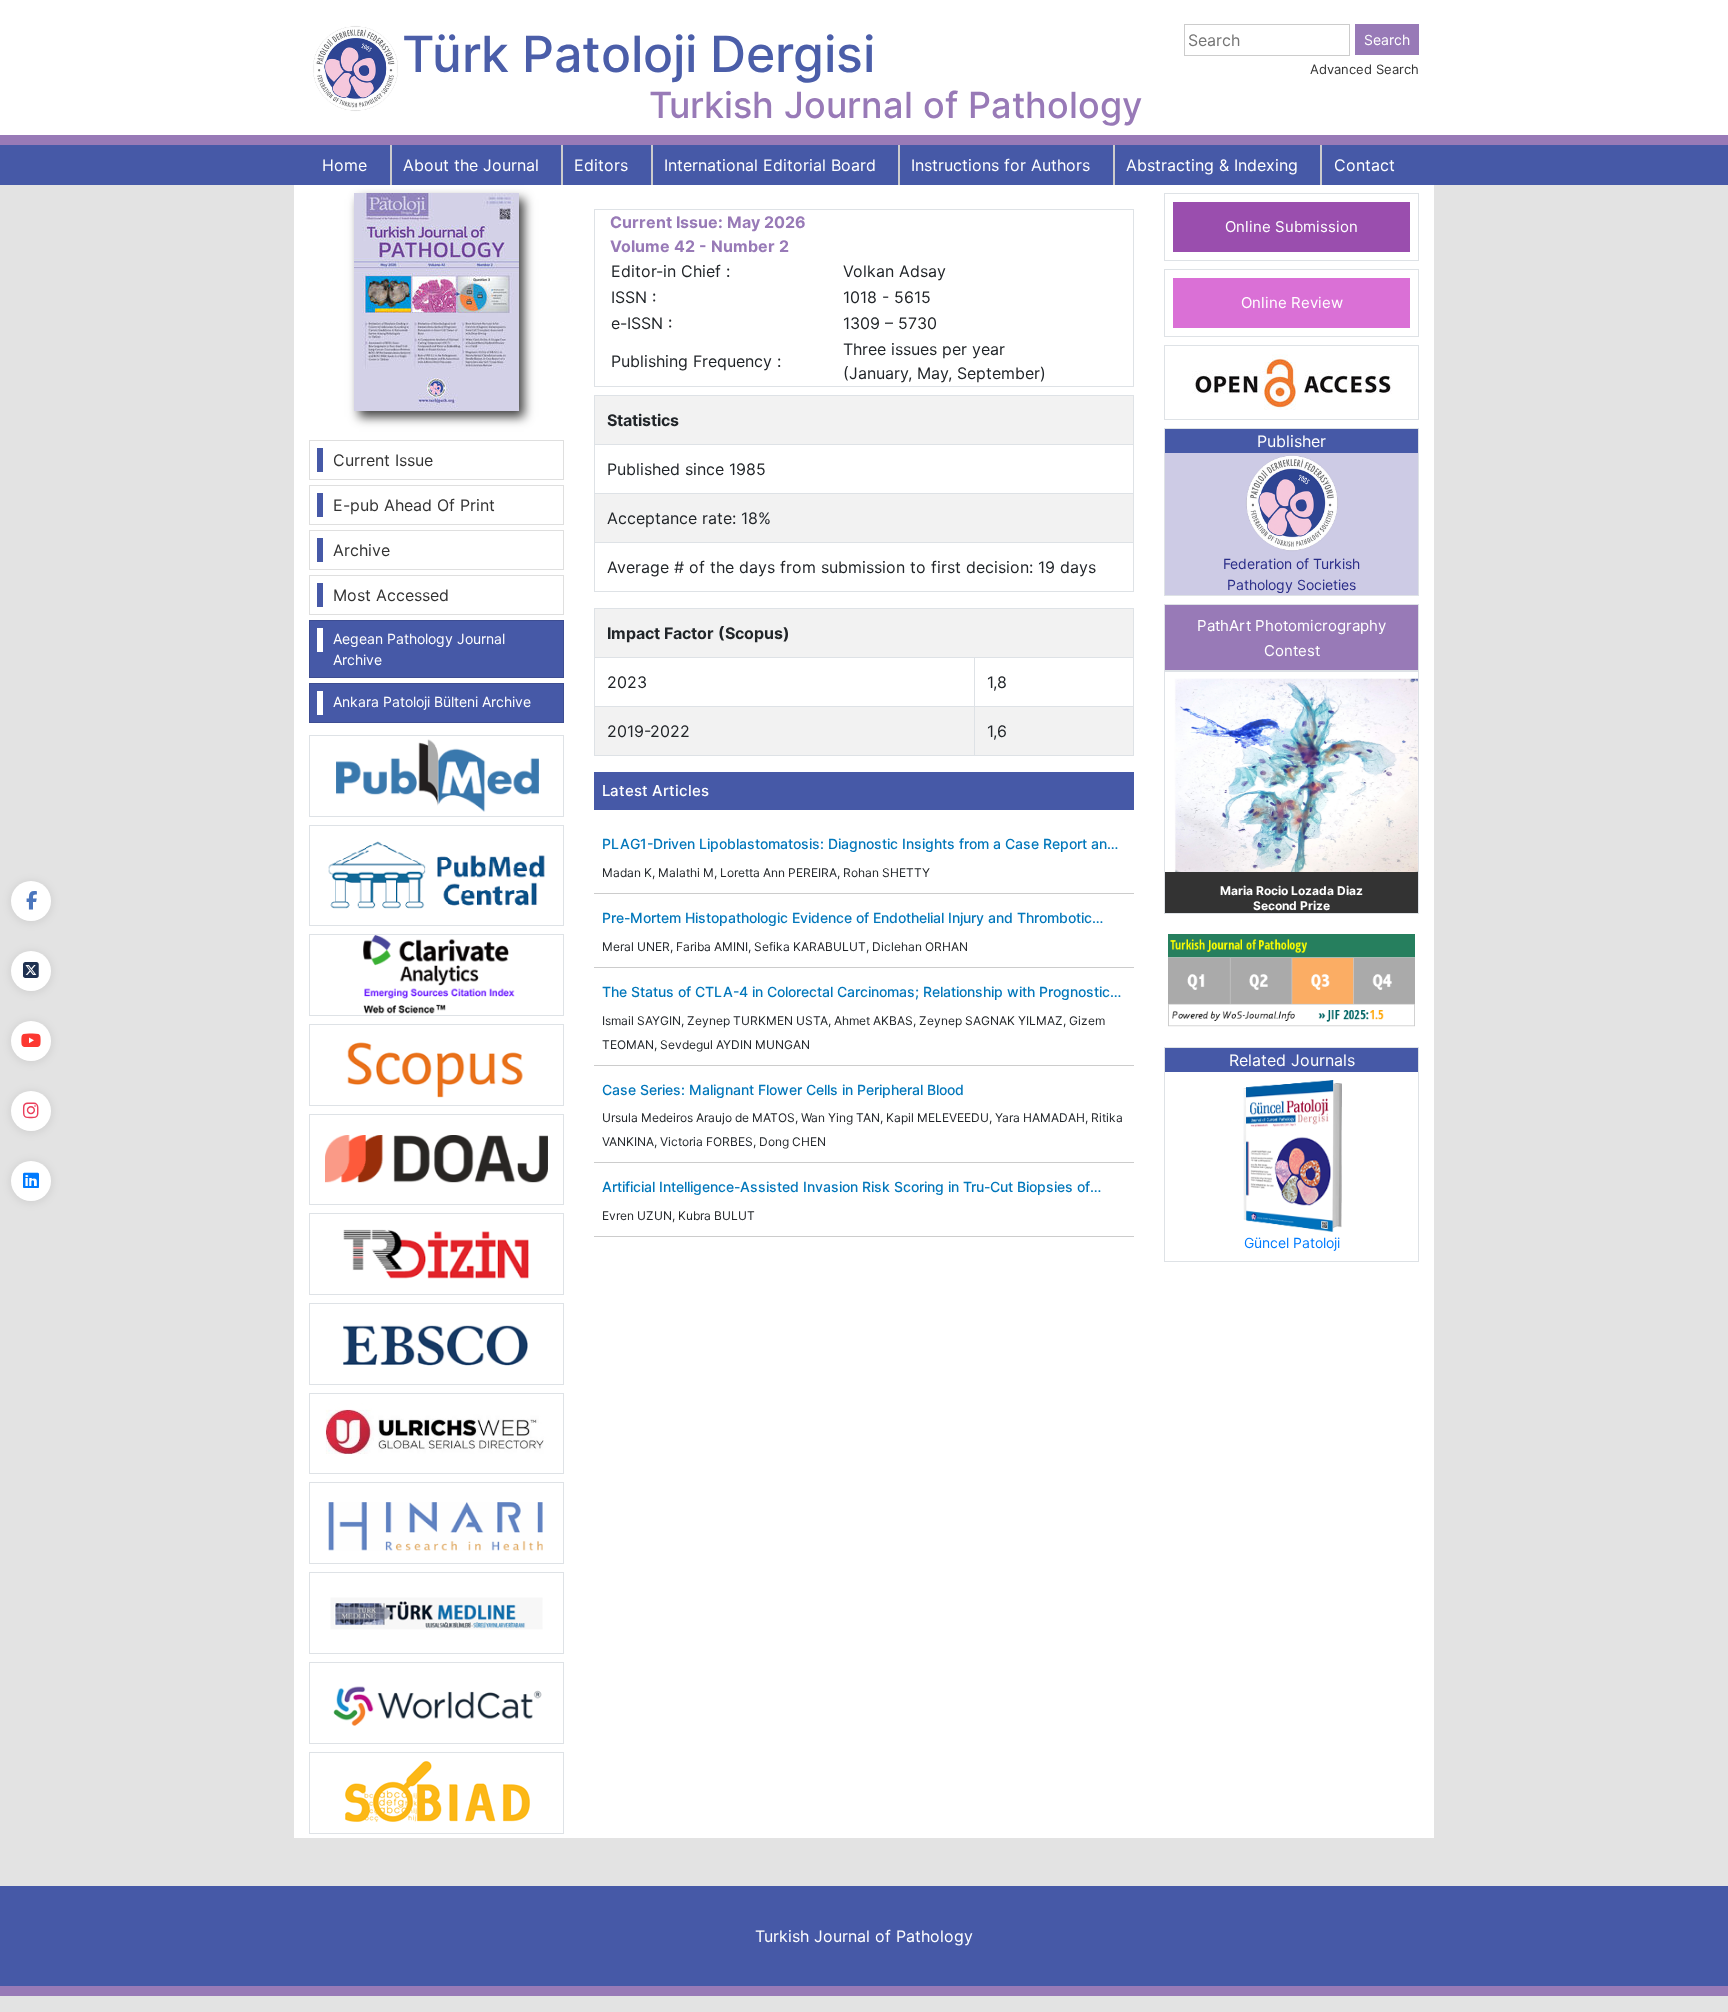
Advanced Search (1364, 69)
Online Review (1292, 302)
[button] (1184, 792)
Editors (601, 165)
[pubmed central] (436, 874)
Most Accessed (391, 595)
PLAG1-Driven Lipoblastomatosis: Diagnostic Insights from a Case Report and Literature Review (859, 844)
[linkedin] (31, 1181)
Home (344, 165)
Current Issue (383, 460)
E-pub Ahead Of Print (414, 505)
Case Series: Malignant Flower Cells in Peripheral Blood (783, 1090)
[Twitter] (31, 971)
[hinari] (436, 1521)
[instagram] (31, 1111)
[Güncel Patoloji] (1292, 1154)
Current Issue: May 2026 (708, 222)
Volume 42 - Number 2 (699, 246)
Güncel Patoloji (1292, 1242)
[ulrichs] (436, 1432)
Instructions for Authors (1000, 165)
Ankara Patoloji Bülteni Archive (432, 701)
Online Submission (1291, 226)
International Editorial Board (770, 165)
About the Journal (471, 165)
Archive (361, 550)
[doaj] (436, 1158)
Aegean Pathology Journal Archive (419, 649)
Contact (1364, 165)
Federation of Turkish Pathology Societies (1291, 574)
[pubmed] (436, 775)
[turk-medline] (436, 1612)
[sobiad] (436, 1792)
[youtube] (31, 1041)
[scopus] (436, 1063)
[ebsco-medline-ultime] (436, 1342)
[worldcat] (436, 1702)
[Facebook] (31, 901)
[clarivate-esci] (436, 973)
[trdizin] (436, 1252)
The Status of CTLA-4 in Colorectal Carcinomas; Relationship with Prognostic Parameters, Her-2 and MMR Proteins (856, 992)
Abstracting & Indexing (1212, 165)
